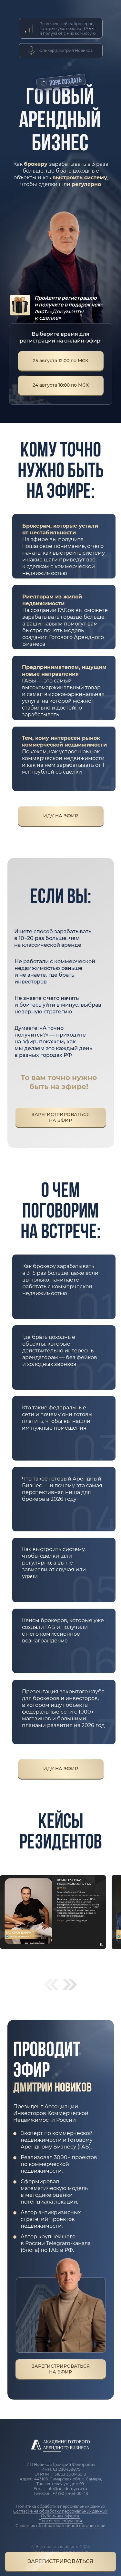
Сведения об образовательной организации (60, 2526)
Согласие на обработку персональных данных (61, 2511)
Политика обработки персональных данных (61, 2506)
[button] (60, 2562)
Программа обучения (61, 2521)
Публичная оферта (60, 2516)
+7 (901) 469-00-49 (70, 2493)
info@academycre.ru (67, 2489)
